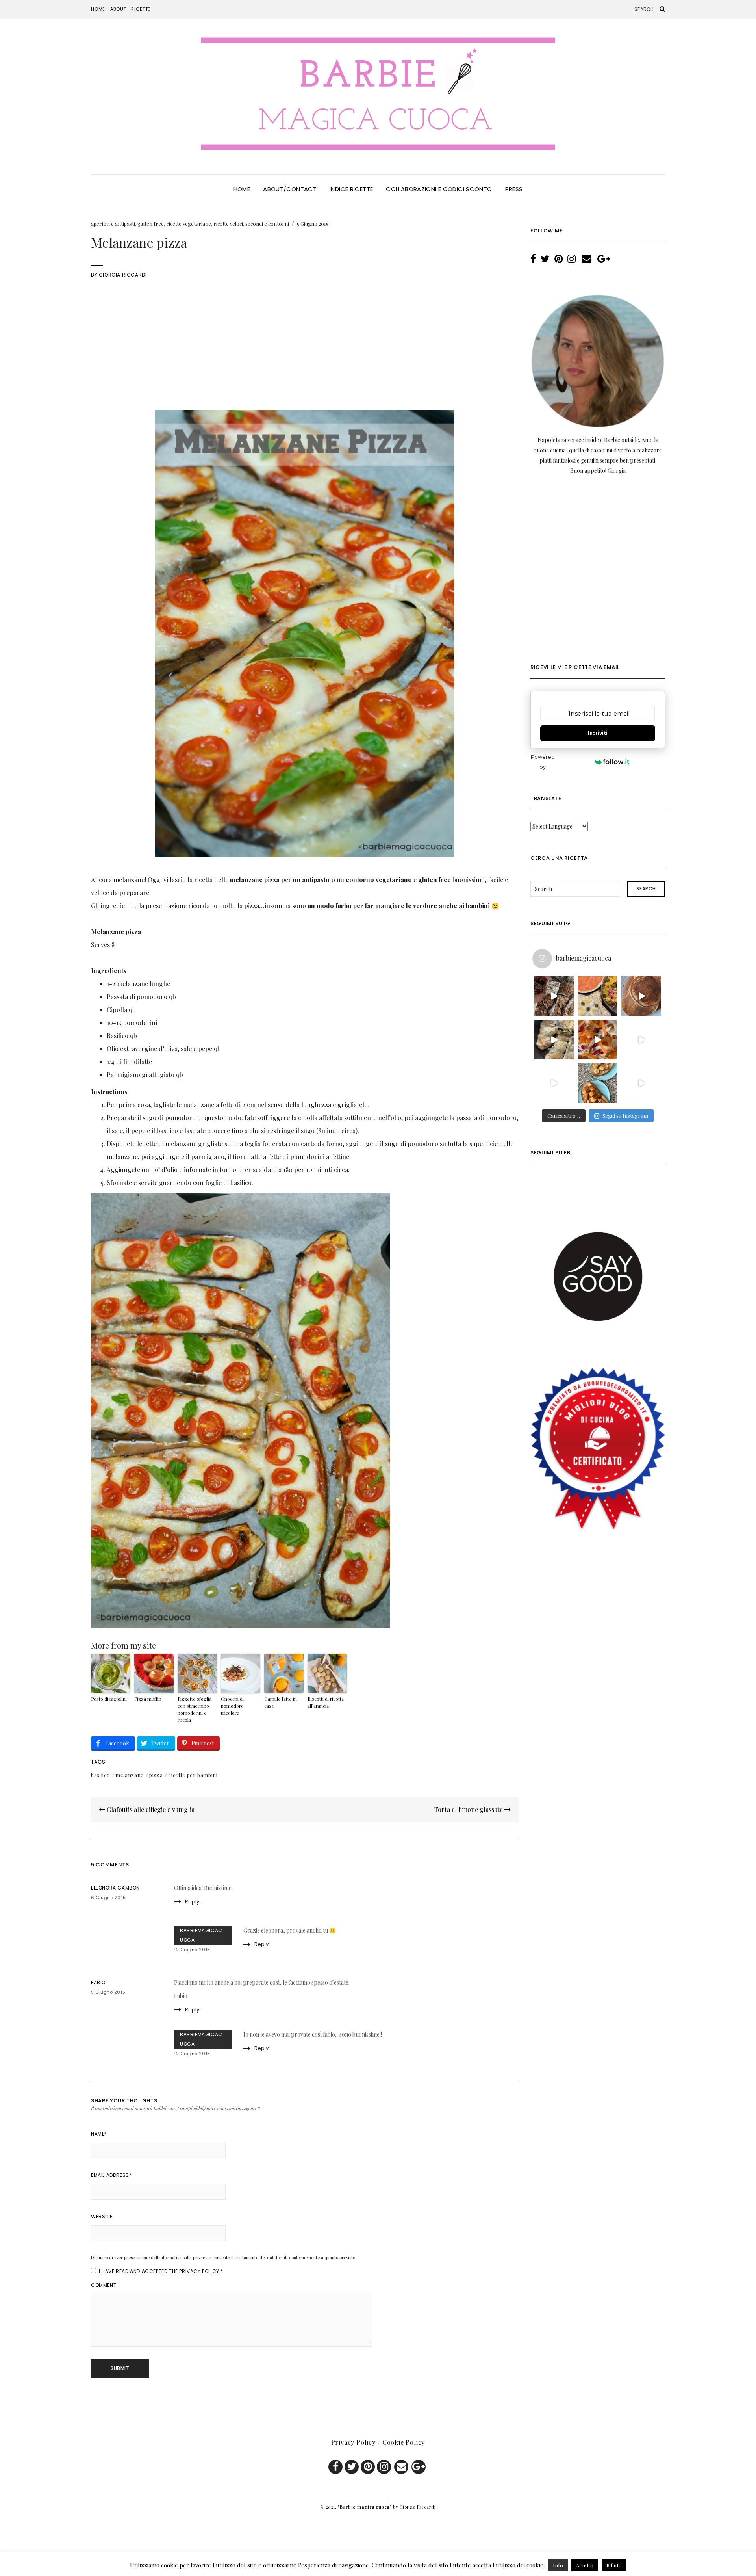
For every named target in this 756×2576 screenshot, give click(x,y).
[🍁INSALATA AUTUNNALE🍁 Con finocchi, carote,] (598, 1040)
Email (401, 2467)
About (118, 9)
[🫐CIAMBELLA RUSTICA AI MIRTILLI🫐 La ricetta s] (554, 1083)
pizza (156, 1775)
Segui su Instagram (625, 1116)
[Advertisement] (305, 351)
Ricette (141, 9)
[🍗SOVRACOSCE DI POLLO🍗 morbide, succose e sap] (554, 1040)
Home (98, 9)
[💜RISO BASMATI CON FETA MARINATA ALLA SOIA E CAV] (641, 1083)
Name (99, 2134)
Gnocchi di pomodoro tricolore (232, 1706)
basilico (100, 1775)
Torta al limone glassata (469, 1809)
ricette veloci (228, 224)
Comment (104, 2285)
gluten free (151, 224)
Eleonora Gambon (115, 1888)
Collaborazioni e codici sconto (439, 189)
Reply (192, 1902)
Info (558, 2565)
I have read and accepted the (161, 2271)
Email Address (111, 2175)
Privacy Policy (199, 2271)
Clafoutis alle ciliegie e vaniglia (150, 1809)
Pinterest (368, 2467)
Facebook (335, 2467)
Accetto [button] (585, 2565)
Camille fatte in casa (281, 1702)
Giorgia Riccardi (123, 275)
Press (514, 189)
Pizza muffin (148, 1699)
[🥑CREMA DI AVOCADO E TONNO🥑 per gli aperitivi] (641, 1040)
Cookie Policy (404, 2442)
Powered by (543, 762)
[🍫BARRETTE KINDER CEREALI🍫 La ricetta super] (554, 996)
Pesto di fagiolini (109, 1699)
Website (102, 2216)
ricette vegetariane (189, 224)
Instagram (384, 2467)
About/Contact (290, 189)
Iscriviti (598, 733)
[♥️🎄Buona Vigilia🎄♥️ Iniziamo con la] (598, 996)
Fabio (98, 1982)
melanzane (130, 1775)
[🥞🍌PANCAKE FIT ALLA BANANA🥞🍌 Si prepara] (641, 996)
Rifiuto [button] (614, 2565)
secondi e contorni (267, 224)
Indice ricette (351, 189)
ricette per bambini (193, 1775)
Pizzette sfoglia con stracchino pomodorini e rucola (195, 1709)
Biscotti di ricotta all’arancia (326, 1702)
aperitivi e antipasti (113, 224)
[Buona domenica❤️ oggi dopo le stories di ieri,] (598, 1083)
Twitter (352, 2467)
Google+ (419, 2467)
